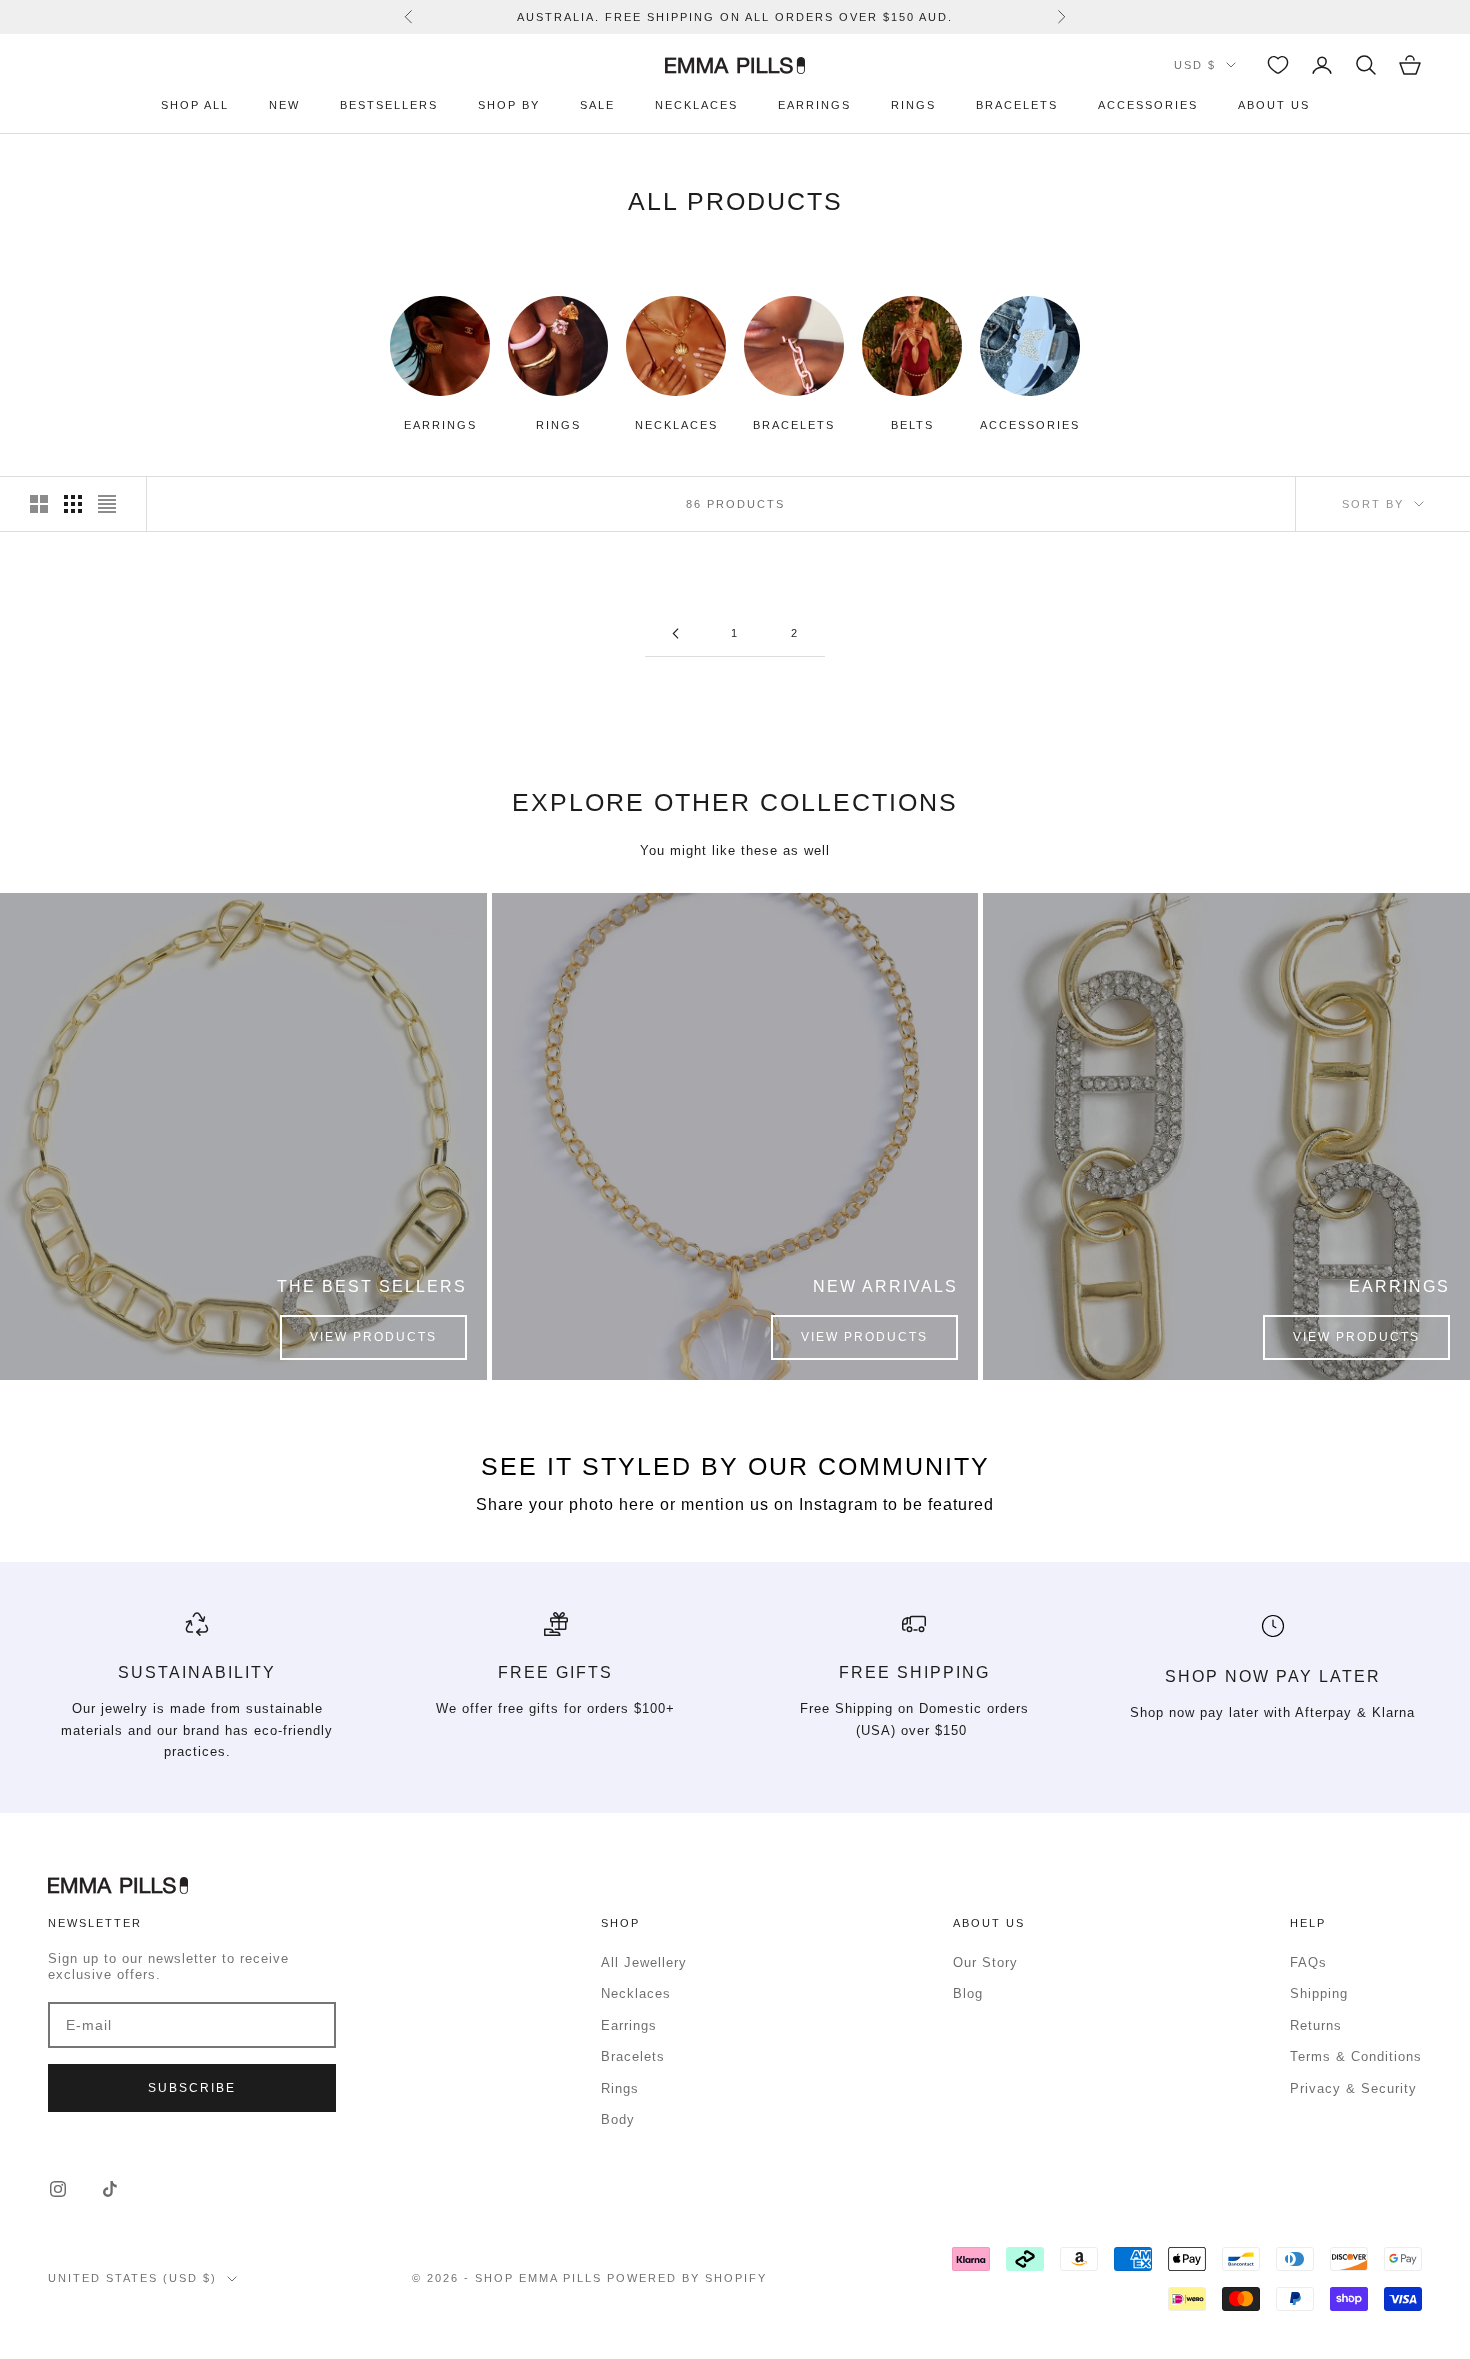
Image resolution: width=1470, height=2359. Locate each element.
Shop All (195, 105)
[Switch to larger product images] (39, 504)
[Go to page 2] (675, 633)
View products (373, 1337)
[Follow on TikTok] (110, 2189)
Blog (968, 1993)
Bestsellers (389, 105)
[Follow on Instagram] (58, 2189)
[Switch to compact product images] (107, 504)
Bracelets (1017, 105)
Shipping (1319, 1993)
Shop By (509, 105)
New (284, 105)
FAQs (1308, 1962)
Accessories (1148, 105)
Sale (597, 105)
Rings (913, 105)
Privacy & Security (1353, 2088)
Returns (1316, 2025)
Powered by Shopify (687, 2278)
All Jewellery (644, 1962)
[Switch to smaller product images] (73, 504)
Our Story (985, 1962)
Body (618, 2119)
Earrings (814, 105)
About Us (1274, 105)
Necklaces (696, 105)
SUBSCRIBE (192, 2088)
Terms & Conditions (1356, 2056)
